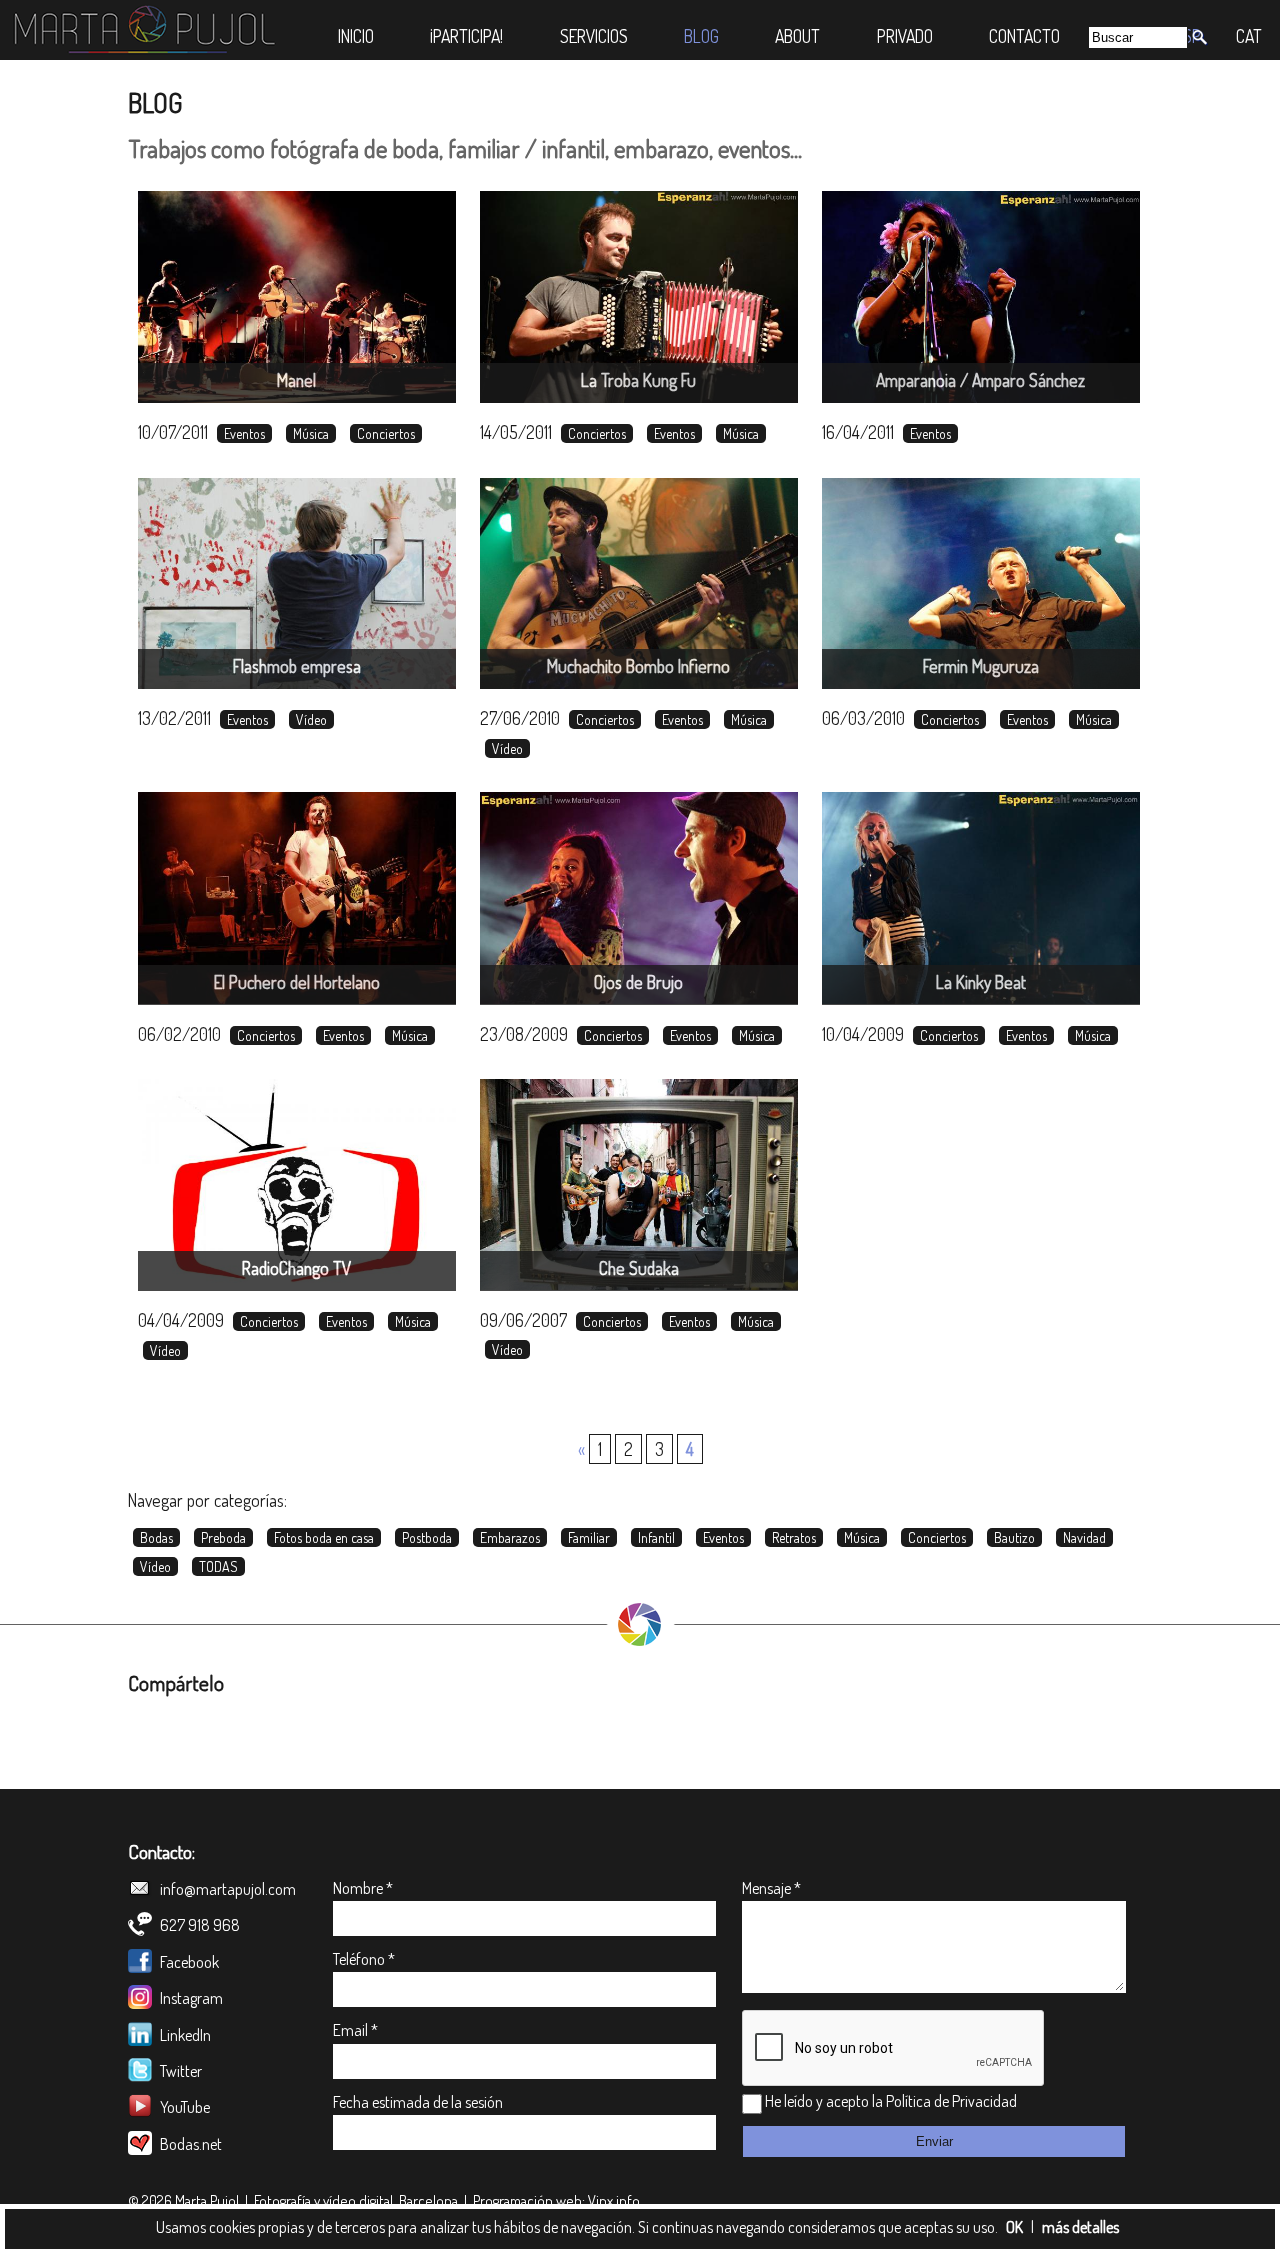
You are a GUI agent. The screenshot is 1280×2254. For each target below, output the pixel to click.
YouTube (183, 2107)
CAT (1249, 36)
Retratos (794, 1537)
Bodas (156, 1537)
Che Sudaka (639, 1268)
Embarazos (510, 1537)
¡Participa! (466, 36)
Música (311, 433)
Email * (355, 2030)
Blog (701, 36)
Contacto (1024, 36)
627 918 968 (198, 1925)
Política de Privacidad (951, 2101)
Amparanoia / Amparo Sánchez (980, 380)
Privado (905, 36)
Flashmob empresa (297, 666)
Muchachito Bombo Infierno (638, 666)
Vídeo (311, 719)
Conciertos (386, 433)
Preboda (223, 1537)
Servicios (594, 36)
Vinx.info (614, 2200)
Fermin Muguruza (981, 666)
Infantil (656, 1537)
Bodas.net (189, 2144)
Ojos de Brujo (638, 982)
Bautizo (1014, 1537)
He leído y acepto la (824, 2101)
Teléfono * (364, 1959)
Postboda (427, 1537)
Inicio (356, 36)
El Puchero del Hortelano (297, 982)
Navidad (1084, 1537)
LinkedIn (184, 2035)
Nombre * (363, 1888)
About (797, 36)
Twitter (179, 2071)
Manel (296, 380)
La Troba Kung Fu (638, 380)
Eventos (244, 433)
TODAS (218, 1566)
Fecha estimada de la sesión (418, 2102)
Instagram (190, 1998)
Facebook (188, 1962)
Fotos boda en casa (324, 1537)
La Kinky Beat (981, 982)
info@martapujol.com (226, 1889)
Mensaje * (771, 1888)
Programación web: (529, 2200)
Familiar (589, 1537)
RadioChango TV (296, 1268)
